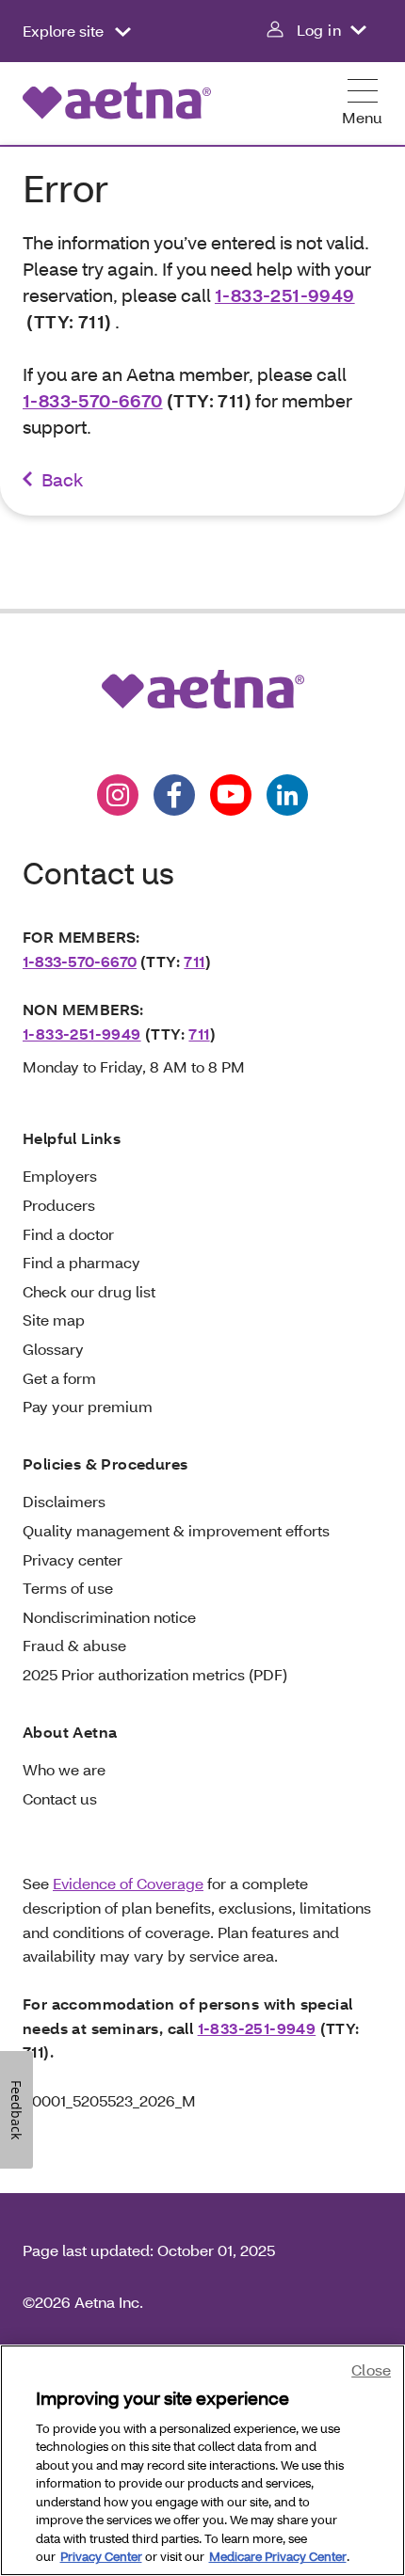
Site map (54, 1320)
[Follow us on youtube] (231, 795)
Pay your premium (88, 1406)
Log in (319, 30)
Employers (60, 1176)
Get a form (59, 1378)
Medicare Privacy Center (278, 2556)
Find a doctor (68, 1234)
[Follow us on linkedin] (287, 795)
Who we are (64, 1769)
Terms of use (68, 1588)
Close (371, 2369)
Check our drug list (89, 1291)
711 (194, 961)
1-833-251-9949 (285, 295)
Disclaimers (64, 1501)
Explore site (65, 31)
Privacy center (73, 1559)
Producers (59, 1205)
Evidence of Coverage (128, 1883)
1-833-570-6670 (93, 400)
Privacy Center (101, 2556)
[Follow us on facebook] (174, 795)
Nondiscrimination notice (109, 1617)
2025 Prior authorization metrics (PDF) (155, 1674)
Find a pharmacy (81, 1262)
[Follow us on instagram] (118, 795)
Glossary (53, 1349)
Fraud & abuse (74, 1645)
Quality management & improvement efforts (176, 1530)
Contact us (60, 1798)
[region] (202, 2460)
